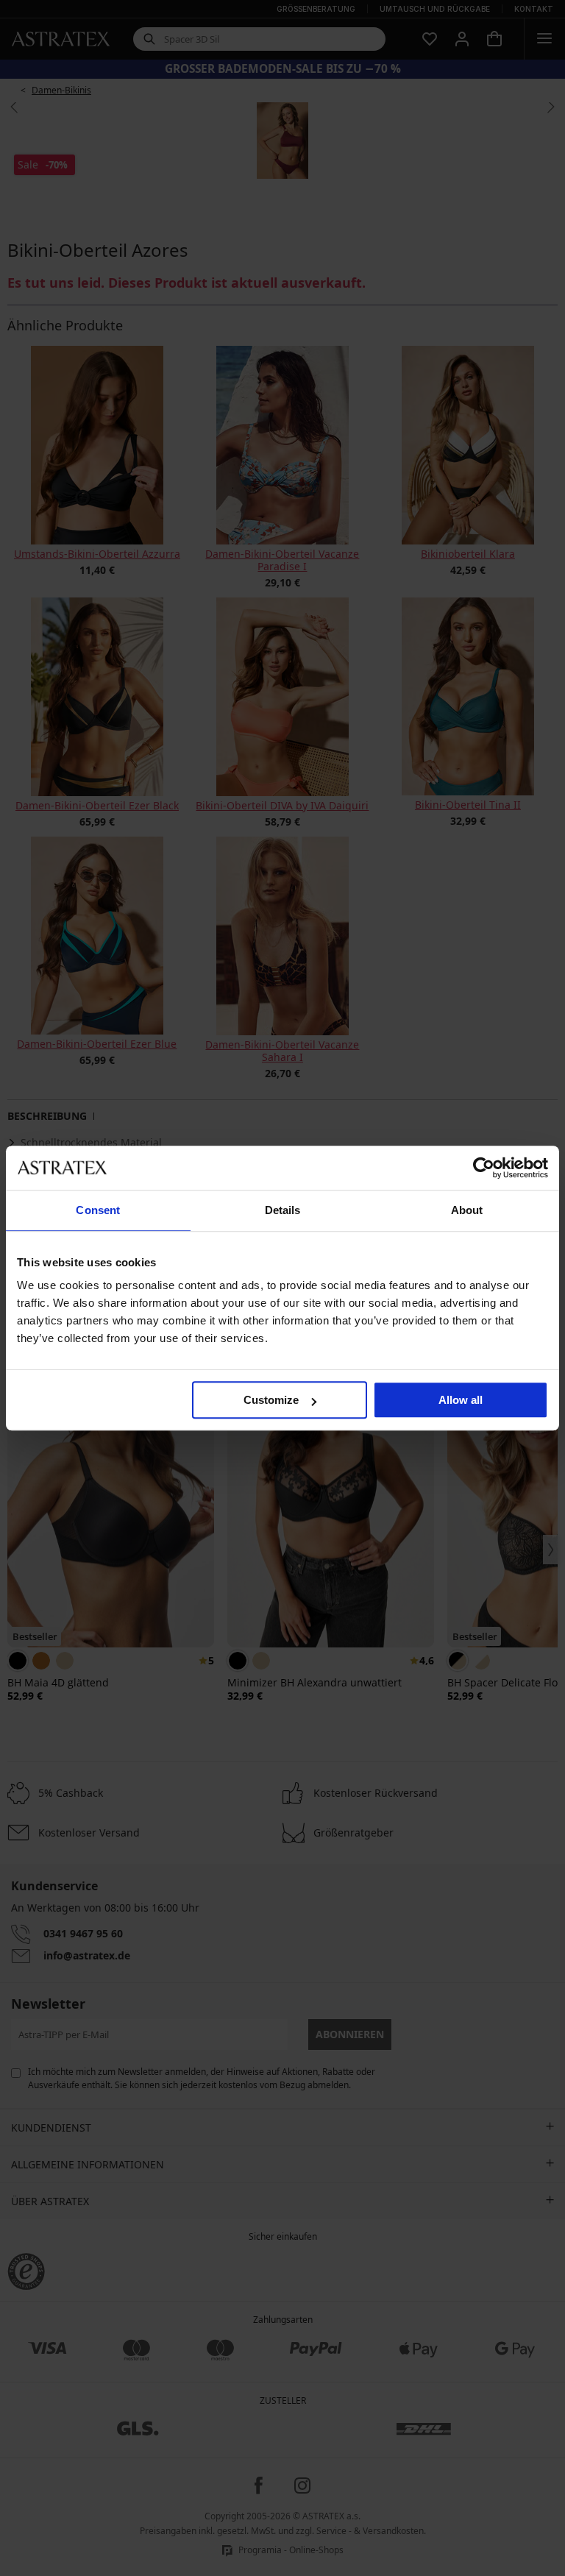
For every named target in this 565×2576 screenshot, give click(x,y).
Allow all (461, 1400)
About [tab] (467, 1210)
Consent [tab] (98, 1210)
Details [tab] (283, 1210)
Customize (271, 1400)
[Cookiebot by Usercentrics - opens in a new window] (484, 1168)
